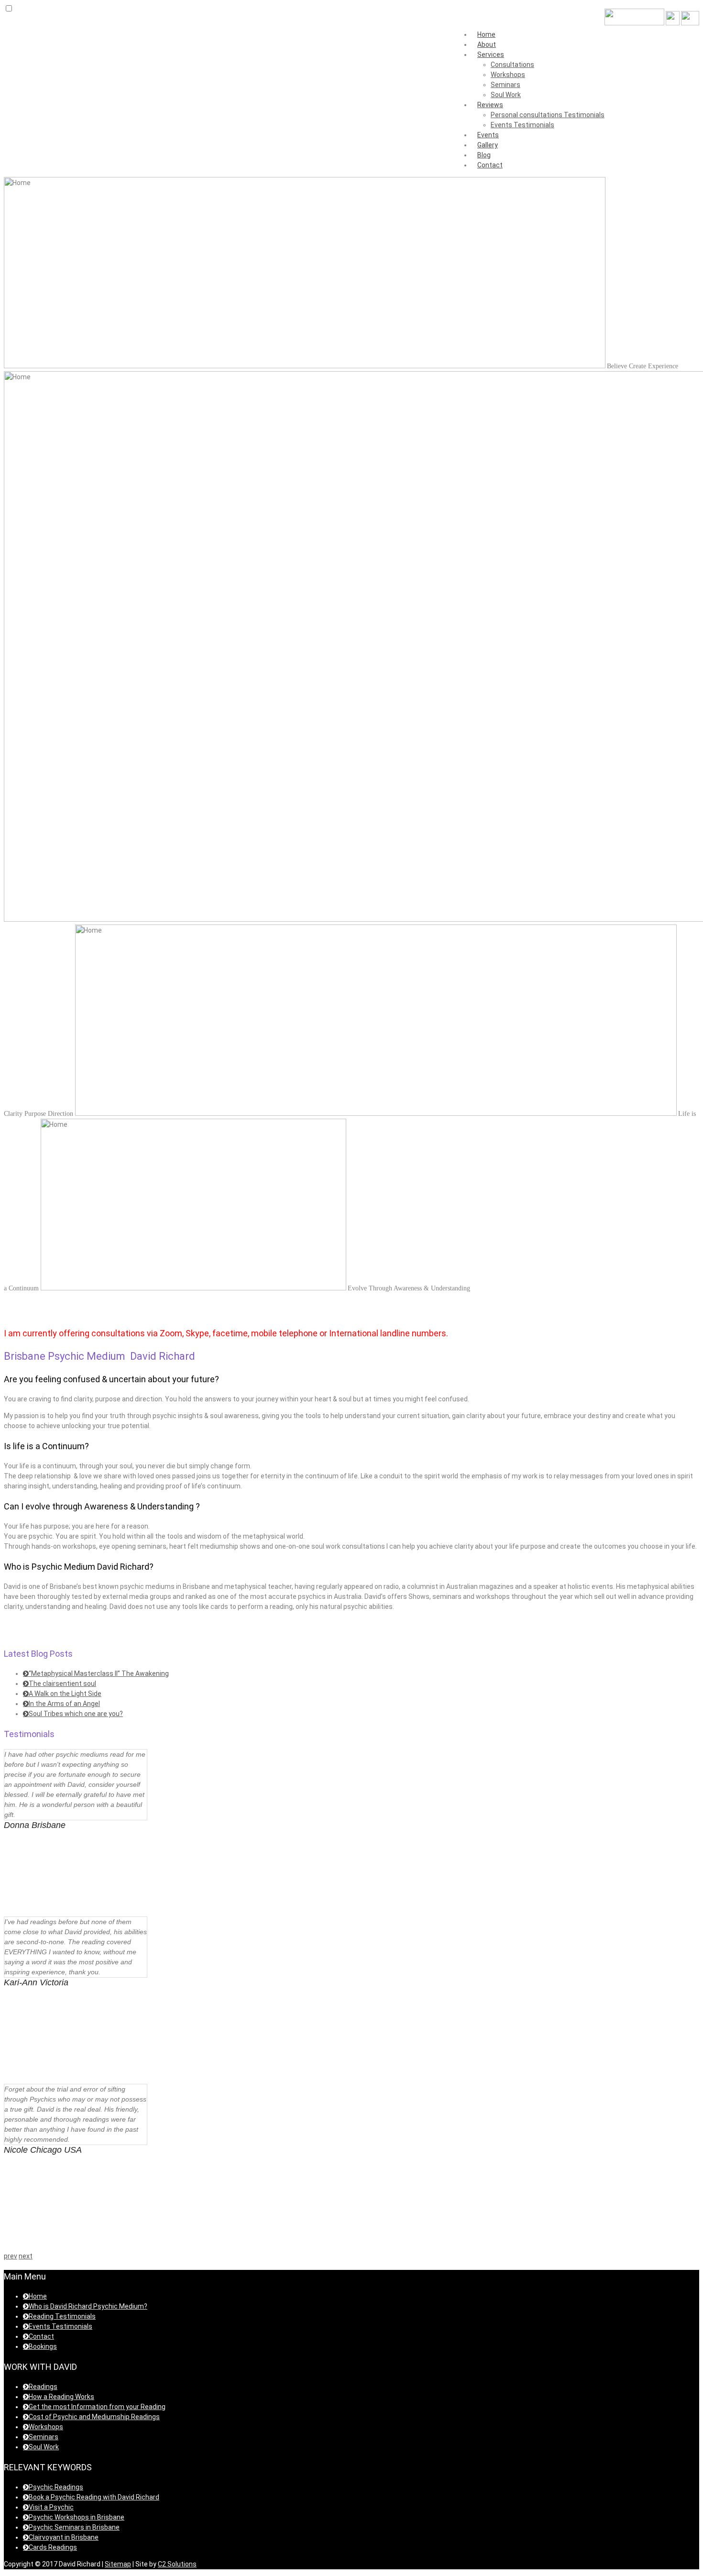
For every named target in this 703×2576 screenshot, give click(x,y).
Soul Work (506, 95)
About (487, 44)
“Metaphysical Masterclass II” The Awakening (99, 1673)
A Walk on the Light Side (65, 1694)
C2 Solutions (177, 2564)
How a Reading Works (61, 2397)
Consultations (512, 65)
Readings (43, 2387)
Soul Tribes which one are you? (76, 1714)
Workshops (508, 75)
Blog (484, 155)
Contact (490, 165)
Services (491, 55)
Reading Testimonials (62, 2316)
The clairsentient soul (62, 1684)
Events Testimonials (522, 125)
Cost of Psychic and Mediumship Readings (94, 2417)
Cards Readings (53, 2547)
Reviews (490, 105)
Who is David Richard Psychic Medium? (88, 2306)
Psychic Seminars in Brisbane (74, 2527)
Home (486, 34)
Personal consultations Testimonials (548, 115)
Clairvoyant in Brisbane (64, 2537)
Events (488, 135)
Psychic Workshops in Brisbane (77, 2517)
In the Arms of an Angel (64, 1704)
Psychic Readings (56, 2487)
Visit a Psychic (51, 2507)
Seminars (505, 85)
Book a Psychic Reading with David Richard (94, 2497)
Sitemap (118, 2564)
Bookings (43, 2346)
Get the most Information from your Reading (97, 2407)
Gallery (488, 145)
